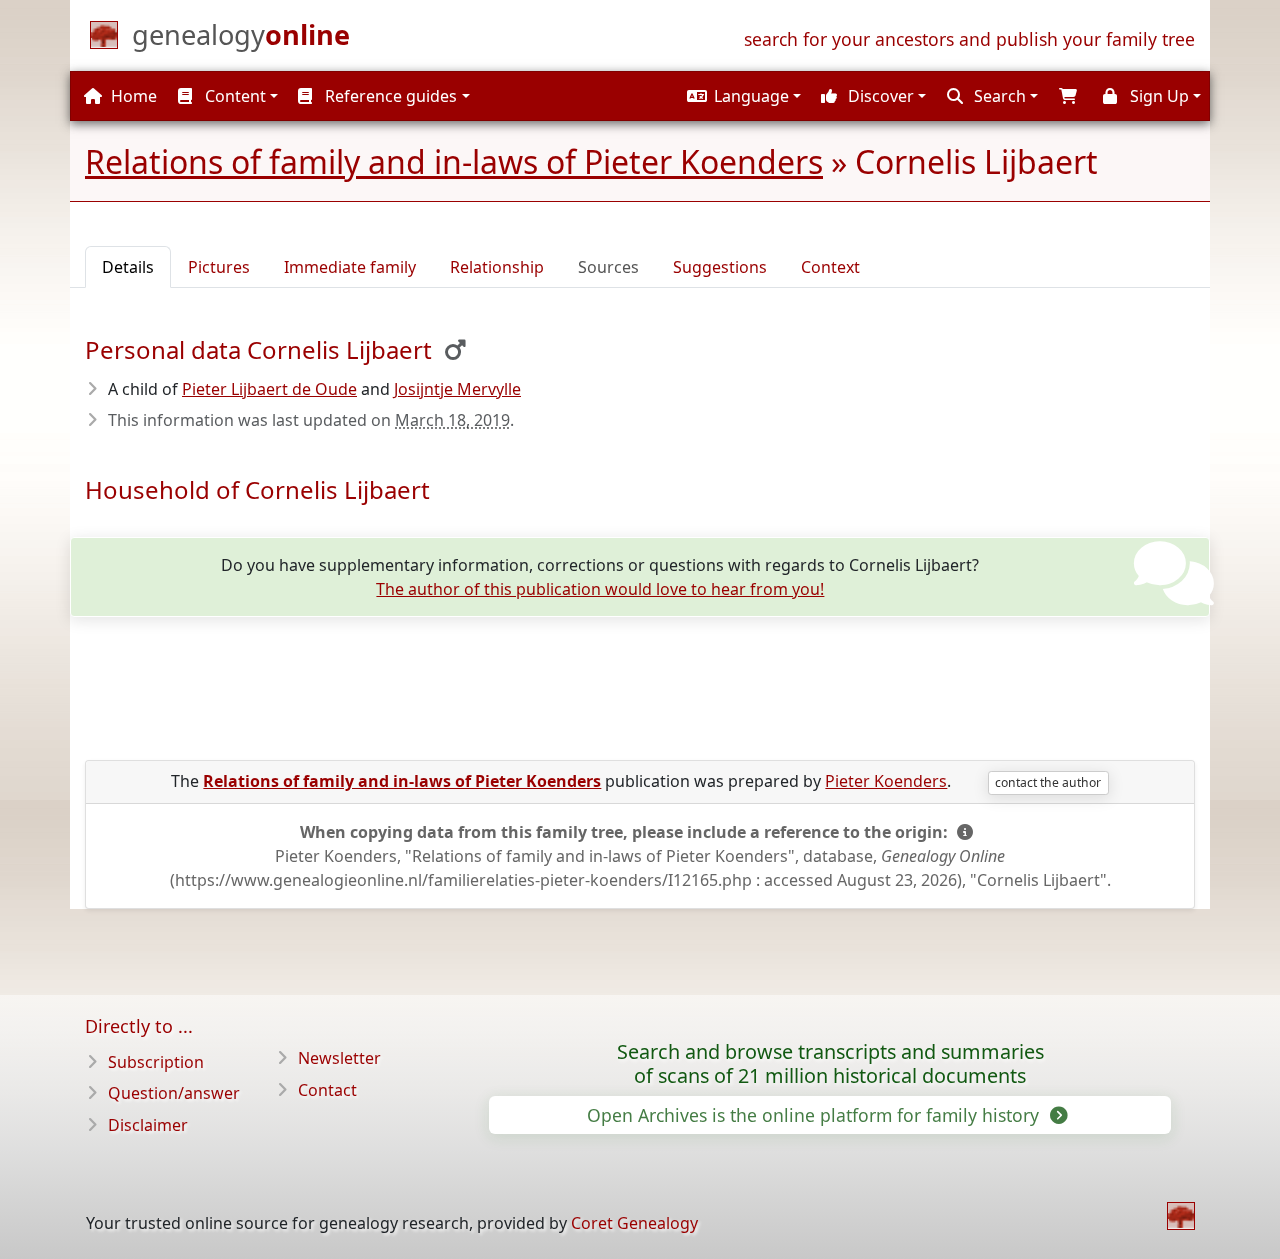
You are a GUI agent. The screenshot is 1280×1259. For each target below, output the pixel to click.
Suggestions (720, 267)
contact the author (1048, 782)
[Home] (1181, 1216)
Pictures (219, 267)
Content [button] (233, 96)
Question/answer (174, 1093)
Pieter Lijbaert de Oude (269, 389)
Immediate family (350, 267)
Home (132, 96)
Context (830, 267)
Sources (608, 267)
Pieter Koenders (886, 781)
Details (128, 267)
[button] (741, 96)
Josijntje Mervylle (457, 389)
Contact (327, 1090)
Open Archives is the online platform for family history (815, 1115)
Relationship (497, 267)
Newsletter (339, 1058)
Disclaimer (148, 1125)
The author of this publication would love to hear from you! (600, 589)
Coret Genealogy (634, 1223)
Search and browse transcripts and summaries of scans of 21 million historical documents (830, 1064)
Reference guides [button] (389, 96)
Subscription (156, 1062)
